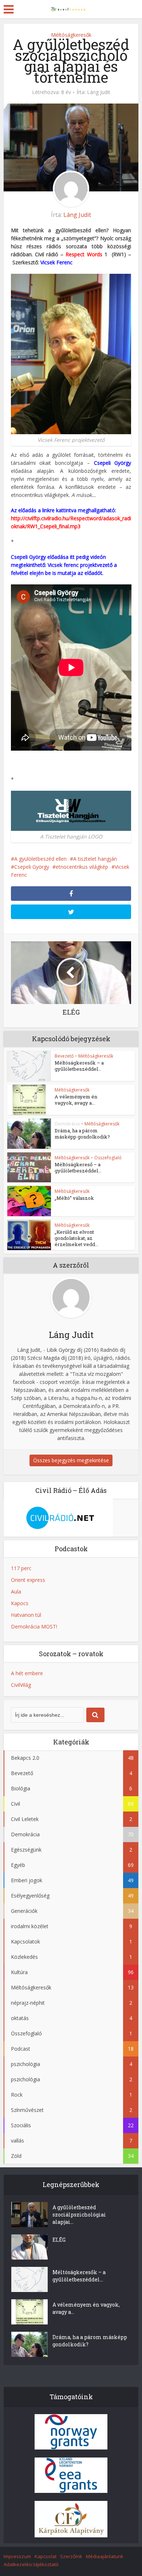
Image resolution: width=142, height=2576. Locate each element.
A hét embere (27, 1673)
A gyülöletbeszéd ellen (40, 859)
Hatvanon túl (26, 1615)
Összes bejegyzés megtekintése (71, 1460)
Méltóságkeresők (71, 35)
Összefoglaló (108, 1158)
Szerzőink (71, 2556)
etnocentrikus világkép (82, 867)
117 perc (21, 1568)
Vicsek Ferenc (56, 262)
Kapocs (20, 1603)
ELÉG (59, 2240)
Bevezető (64, 1056)
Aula (16, 1591)
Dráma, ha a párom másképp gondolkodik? (82, 1134)
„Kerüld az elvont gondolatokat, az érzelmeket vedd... (76, 1238)
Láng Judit (99, 92)
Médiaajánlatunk (105, 2556)
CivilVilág (21, 1685)
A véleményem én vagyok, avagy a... (76, 1100)
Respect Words (84, 254)
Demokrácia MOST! (34, 1626)
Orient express (28, 1580)
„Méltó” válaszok (74, 1198)
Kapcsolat (46, 2556)
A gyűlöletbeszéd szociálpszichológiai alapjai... (79, 2215)
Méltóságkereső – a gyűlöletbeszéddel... (78, 1168)
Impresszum (17, 2556)
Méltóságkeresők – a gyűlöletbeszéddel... (79, 1066)
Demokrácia (67, 1124)
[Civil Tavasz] (71, 8)
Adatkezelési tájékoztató (31, 2564)
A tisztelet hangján (95, 859)
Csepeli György (113, 463)
